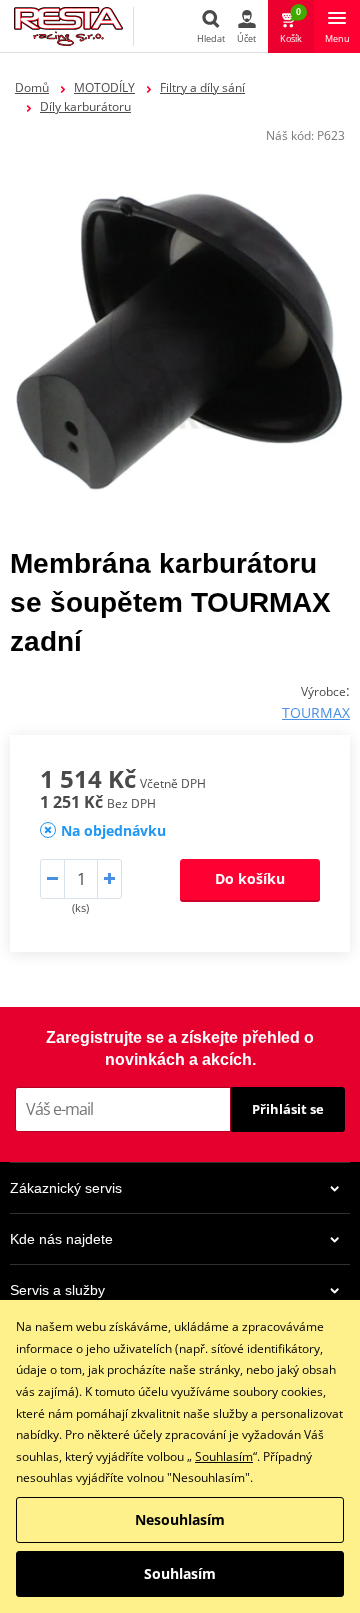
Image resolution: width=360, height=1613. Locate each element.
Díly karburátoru (85, 106)
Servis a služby (57, 1290)
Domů (32, 87)
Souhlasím (224, 1456)
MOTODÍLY (104, 87)
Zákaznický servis (66, 1188)
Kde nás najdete (61, 1239)
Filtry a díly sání (202, 87)
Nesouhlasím (180, 1519)
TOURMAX (316, 712)
